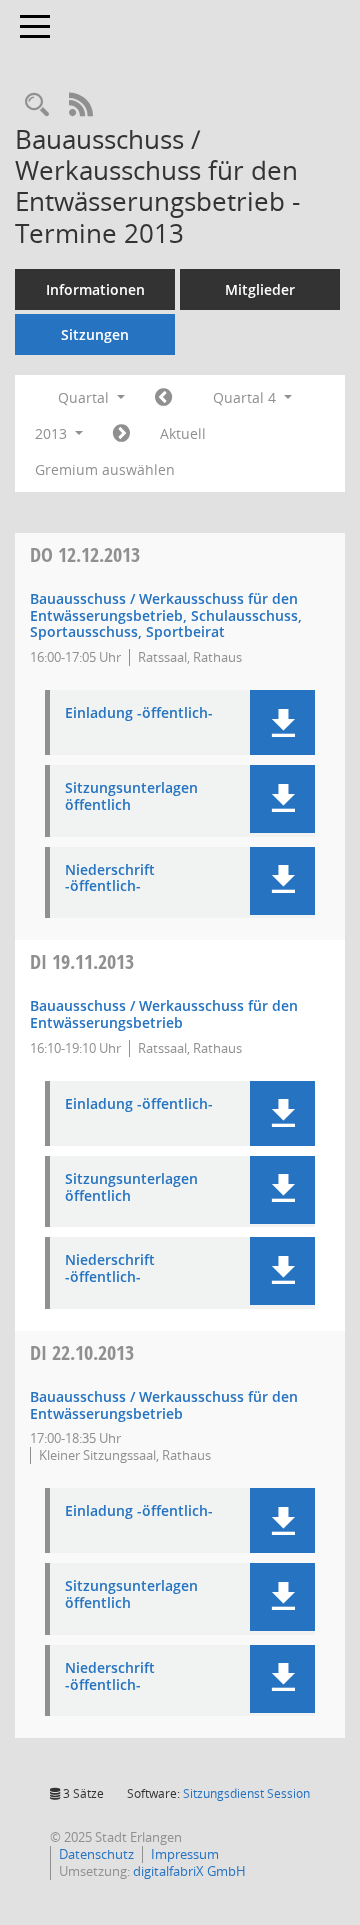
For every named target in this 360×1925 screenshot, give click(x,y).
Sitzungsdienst (246, 1793)
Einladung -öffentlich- (139, 713)
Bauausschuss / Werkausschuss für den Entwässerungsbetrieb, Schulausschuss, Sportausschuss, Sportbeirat (166, 615)
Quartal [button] (85, 397)
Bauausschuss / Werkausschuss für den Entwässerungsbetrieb (164, 1014)
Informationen (95, 289)
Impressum (185, 1854)
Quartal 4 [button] (246, 397)
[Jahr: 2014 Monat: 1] (121, 434)
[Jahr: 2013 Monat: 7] (163, 398)
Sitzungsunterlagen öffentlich (131, 797)
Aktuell (183, 433)
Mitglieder (260, 289)
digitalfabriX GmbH (189, 1871)
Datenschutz (96, 1854)
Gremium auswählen (105, 469)
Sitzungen (95, 334)
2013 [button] (53, 433)
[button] (282, 722)
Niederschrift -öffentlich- (110, 879)
